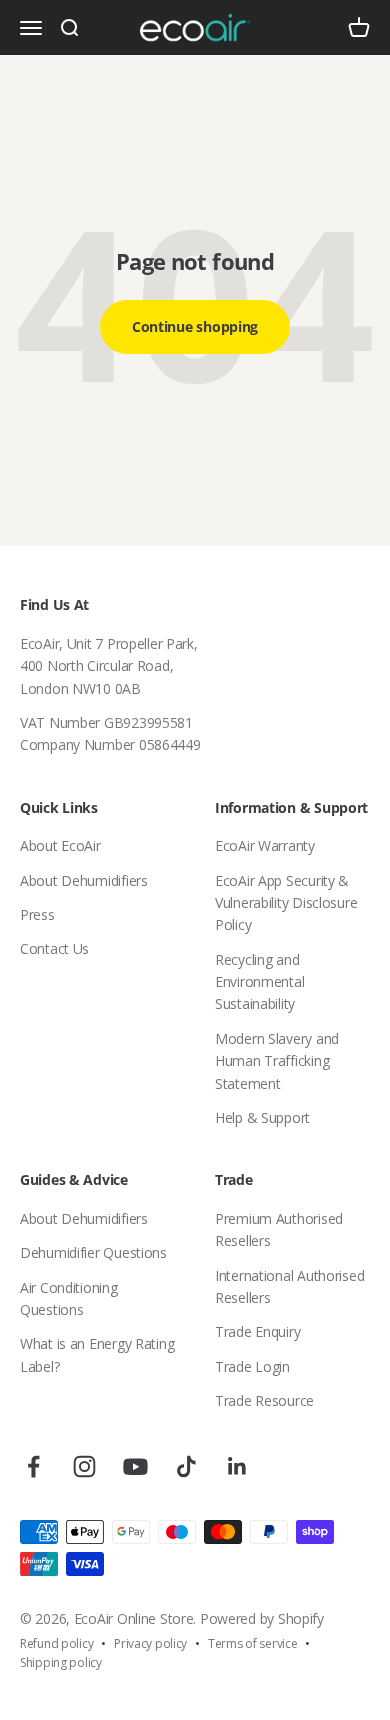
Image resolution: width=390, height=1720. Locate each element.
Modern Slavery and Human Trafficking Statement (277, 1061)
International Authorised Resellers (289, 1286)
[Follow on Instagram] (84, 1466)
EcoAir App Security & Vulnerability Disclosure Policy (286, 903)
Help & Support (262, 1117)
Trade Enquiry (257, 1331)
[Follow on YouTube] (135, 1466)
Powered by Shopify (262, 1618)
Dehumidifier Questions (93, 1252)
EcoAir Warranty (265, 845)
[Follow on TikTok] (186, 1466)
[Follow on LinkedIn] (237, 1466)
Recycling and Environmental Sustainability (259, 982)
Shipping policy (61, 1662)
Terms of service (253, 1643)
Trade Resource (264, 1400)
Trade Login (252, 1366)
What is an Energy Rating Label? (97, 1354)
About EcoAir (60, 845)
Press (37, 914)
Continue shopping (195, 326)
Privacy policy (150, 1643)
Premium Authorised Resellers (279, 1229)
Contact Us (54, 948)
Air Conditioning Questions (69, 1298)
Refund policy (56, 1643)
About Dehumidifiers (84, 880)
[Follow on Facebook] (33, 1466)
